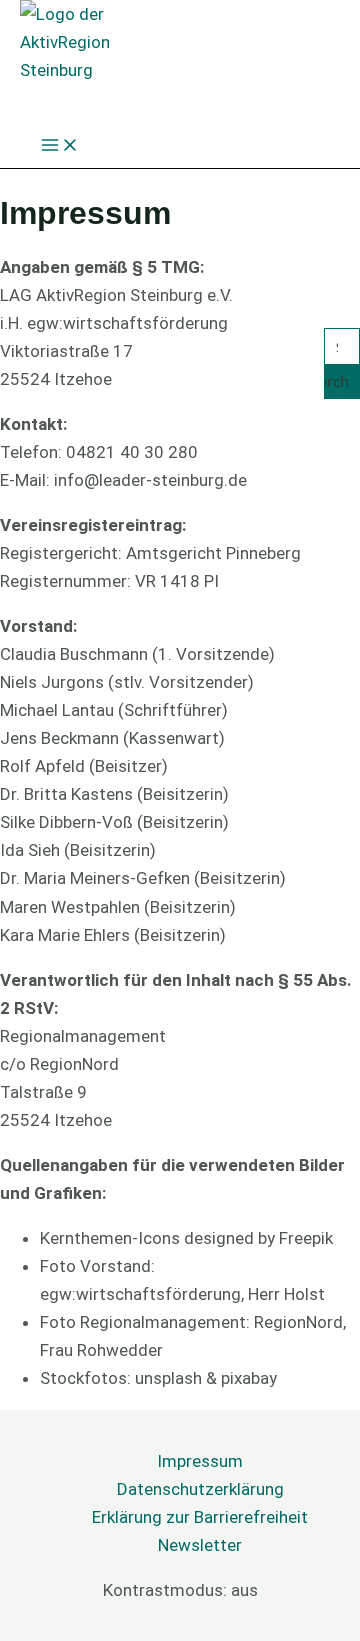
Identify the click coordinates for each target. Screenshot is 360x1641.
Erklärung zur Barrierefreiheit (200, 1517)
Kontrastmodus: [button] (180, 1590)
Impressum (200, 1461)
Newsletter (200, 1545)
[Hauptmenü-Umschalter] (60, 146)
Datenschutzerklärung (200, 1489)
